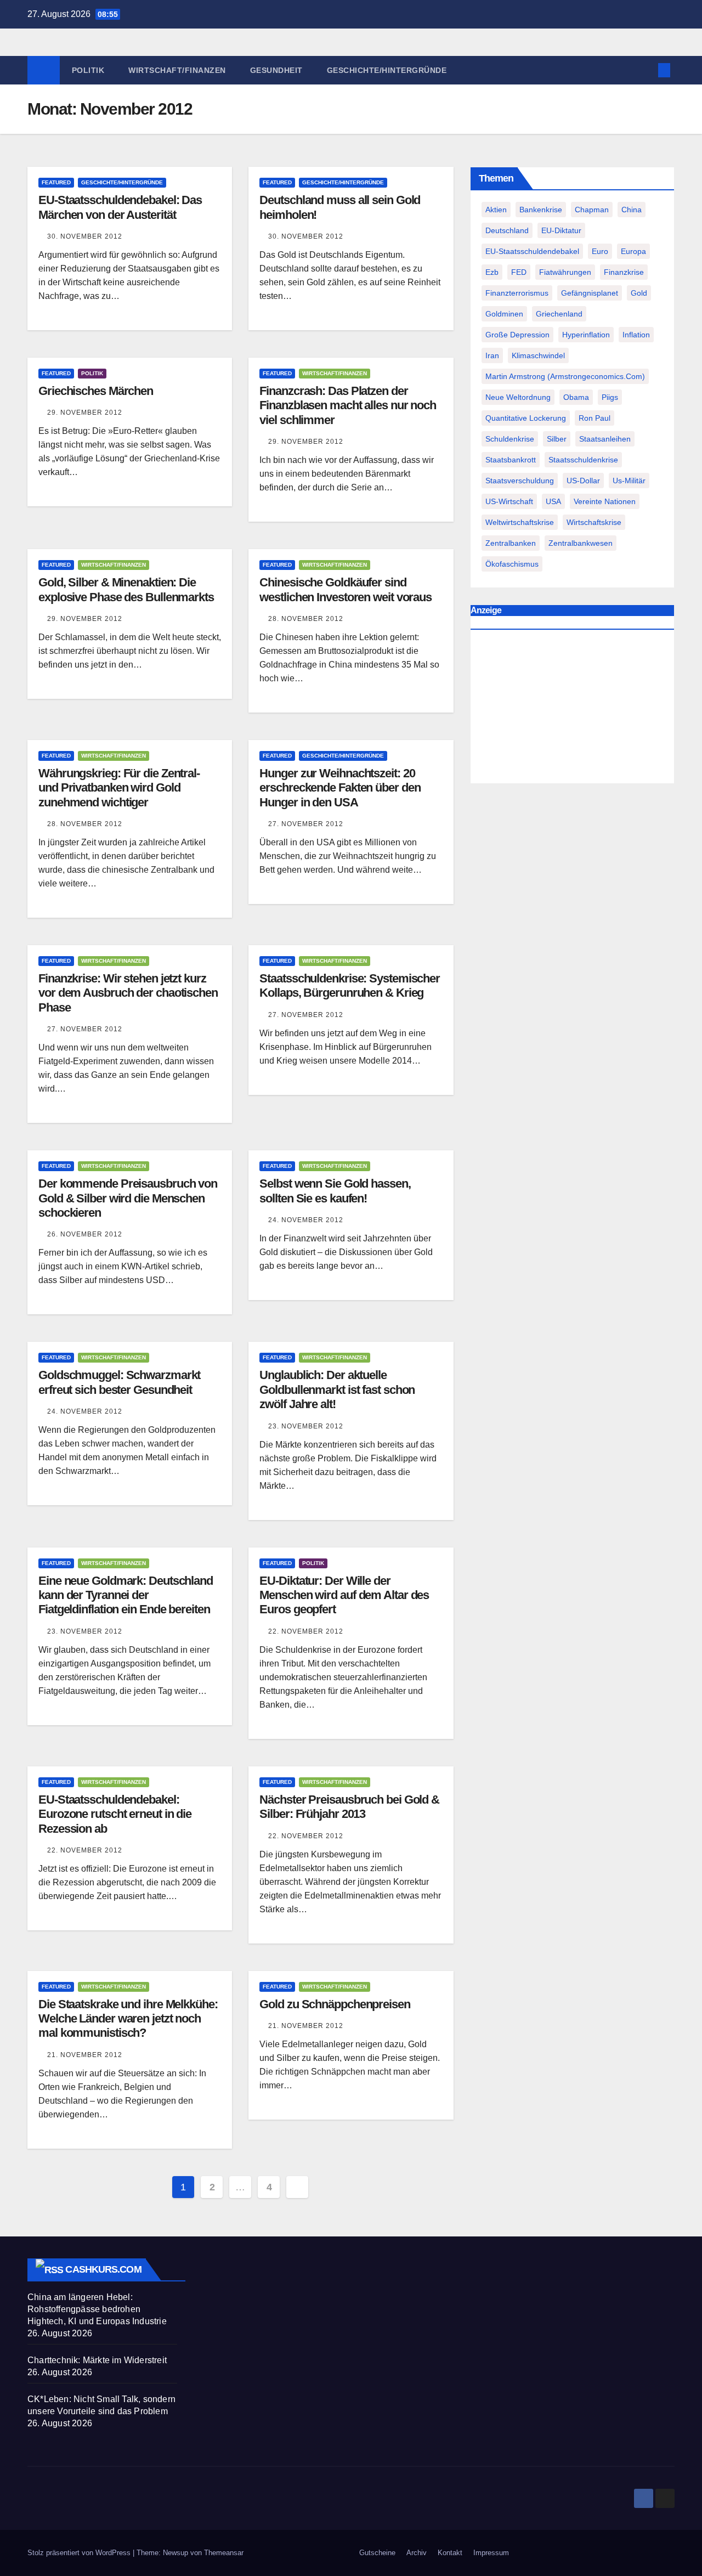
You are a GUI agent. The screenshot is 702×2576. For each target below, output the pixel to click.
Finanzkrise (624, 272)
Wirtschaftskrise (594, 522)
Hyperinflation (586, 335)
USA (553, 501)
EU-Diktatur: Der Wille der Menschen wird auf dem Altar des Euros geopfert (344, 1595)
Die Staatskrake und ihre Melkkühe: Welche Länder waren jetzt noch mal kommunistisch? (128, 2019)
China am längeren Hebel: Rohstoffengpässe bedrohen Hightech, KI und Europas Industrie (97, 2309)
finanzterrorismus (517, 293)
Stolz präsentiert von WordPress (80, 2553)
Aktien (496, 210)
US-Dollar (583, 481)
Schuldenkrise (510, 439)
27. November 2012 (306, 824)
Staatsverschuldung (520, 481)
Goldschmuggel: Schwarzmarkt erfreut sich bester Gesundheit (119, 1382)
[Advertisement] (572, 709)
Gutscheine (377, 2553)
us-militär (629, 481)
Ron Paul (595, 418)
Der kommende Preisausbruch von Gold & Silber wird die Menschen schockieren (128, 1198)
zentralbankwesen (581, 543)
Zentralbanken (511, 543)
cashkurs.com (103, 2269)
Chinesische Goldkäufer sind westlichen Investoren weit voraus (346, 589)
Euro (600, 251)
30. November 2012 (85, 236)
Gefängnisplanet (590, 293)
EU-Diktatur (561, 230)
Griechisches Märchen (96, 391)
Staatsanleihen (605, 439)
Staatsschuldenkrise (583, 460)
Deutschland (507, 230)
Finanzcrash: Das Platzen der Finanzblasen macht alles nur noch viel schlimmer (348, 405)
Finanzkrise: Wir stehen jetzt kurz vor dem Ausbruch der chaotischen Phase (128, 993)
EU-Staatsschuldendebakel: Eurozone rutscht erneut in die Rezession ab (115, 1814)
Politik (88, 70)
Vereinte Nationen (605, 501)
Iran (492, 355)
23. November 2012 (306, 1426)
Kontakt (450, 2553)
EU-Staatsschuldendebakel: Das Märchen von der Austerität (120, 207)
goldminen (504, 314)
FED (519, 272)
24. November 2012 (306, 1220)
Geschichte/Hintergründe (387, 70)
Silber (557, 439)
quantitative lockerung (526, 418)
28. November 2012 (306, 619)
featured (56, 182)
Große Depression (517, 335)
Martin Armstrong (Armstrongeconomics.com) (565, 376)
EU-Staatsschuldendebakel (532, 251)
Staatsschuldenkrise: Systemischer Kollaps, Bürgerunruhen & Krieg (350, 985)
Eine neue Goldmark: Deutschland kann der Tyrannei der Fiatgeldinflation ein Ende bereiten (126, 1595)
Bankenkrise (541, 210)
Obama (576, 397)
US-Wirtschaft (509, 501)
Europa (633, 251)
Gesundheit (276, 70)
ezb (492, 272)
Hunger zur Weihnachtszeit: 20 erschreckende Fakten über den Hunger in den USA (340, 788)
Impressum (491, 2553)
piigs (610, 397)
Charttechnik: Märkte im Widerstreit (97, 2360)
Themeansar (224, 2553)
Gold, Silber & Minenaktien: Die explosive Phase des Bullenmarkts (126, 589)
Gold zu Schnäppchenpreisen (335, 2004)
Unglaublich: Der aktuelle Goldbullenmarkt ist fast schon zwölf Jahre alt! (337, 1389)
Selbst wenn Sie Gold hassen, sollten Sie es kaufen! (335, 1191)
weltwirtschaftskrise (520, 522)
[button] (646, 70)
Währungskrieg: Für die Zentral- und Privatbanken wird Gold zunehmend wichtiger (119, 788)
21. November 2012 (85, 2055)
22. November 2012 (306, 1631)
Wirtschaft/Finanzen (177, 70)
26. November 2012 (85, 1234)
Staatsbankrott (511, 460)
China (632, 210)
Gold (639, 293)
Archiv (417, 2553)
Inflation (636, 335)
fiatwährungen (565, 272)
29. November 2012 (85, 413)
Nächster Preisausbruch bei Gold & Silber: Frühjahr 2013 (349, 1807)
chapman (592, 210)
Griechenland (559, 314)
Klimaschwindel (538, 355)
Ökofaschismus (512, 564)
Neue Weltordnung (518, 397)
